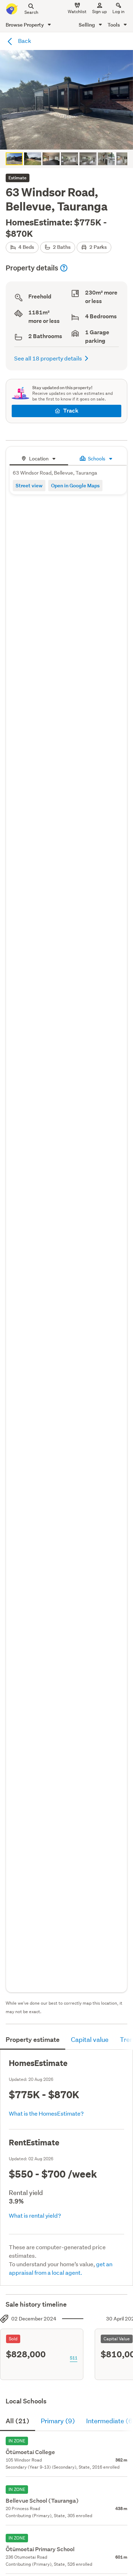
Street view (29, 485)
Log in (118, 12)
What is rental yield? (35, 2215)
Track (71, 411)
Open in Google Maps (75, 485)
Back (24, 41)
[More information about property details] (64, 268)
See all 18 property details (48, 358)
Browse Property (25, 25)
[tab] (39, 458)
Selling (87, 25)
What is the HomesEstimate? (46, 2113)
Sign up (99, 12)
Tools (114, 25)
